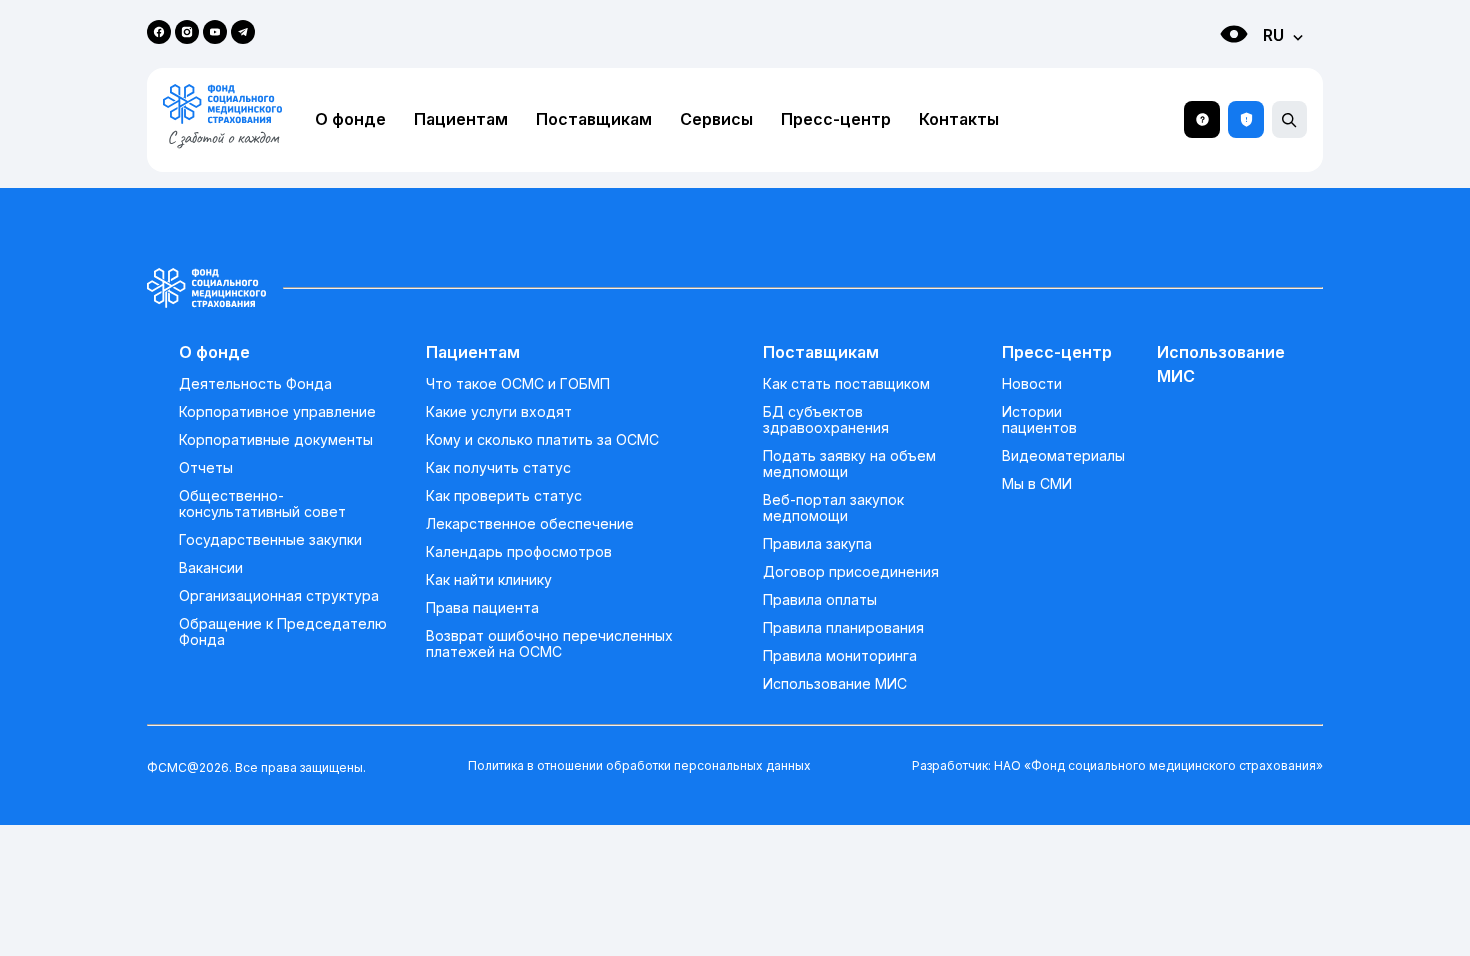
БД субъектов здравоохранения (826, 420)
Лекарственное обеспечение (530, 524)
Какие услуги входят (499, 412)
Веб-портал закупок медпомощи (833, 508)
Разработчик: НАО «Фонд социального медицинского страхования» (1117, 765)
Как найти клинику (489, 580)
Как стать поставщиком (846, 384)
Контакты (959, 119)
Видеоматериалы (1063, 456)
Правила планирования (843, 628)
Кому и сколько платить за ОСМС (542, 440)
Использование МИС (835, 684)
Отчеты (206, 468)
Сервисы (716, 119)
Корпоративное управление (277, 412)
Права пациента (482, 608)
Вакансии (211, 568)
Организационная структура (279, 596)
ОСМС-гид (1202, 119)
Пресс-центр (836, 119)
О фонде (350, 119)
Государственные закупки (270, 540)
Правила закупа (817, 544)
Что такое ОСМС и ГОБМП (518, 384)
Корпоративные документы (276, 440)
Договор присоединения (851, 572)
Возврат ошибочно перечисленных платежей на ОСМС (549, 644)
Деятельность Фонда (255, 384)
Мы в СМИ (1037, 484)
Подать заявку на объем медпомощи (849, 464)
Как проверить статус (504, 496)
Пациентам (461, 119)
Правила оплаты (820, 600)
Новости (1032, 384)
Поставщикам (594, 119)
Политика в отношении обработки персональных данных (639, 765)
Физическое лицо (1214, 70)
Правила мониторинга (840, 656)
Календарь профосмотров (519, 552)
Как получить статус (498, 468)
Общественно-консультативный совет (262, 504)
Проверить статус (1246, 119)
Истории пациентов (1039, 420)
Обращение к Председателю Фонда (283, 632)
